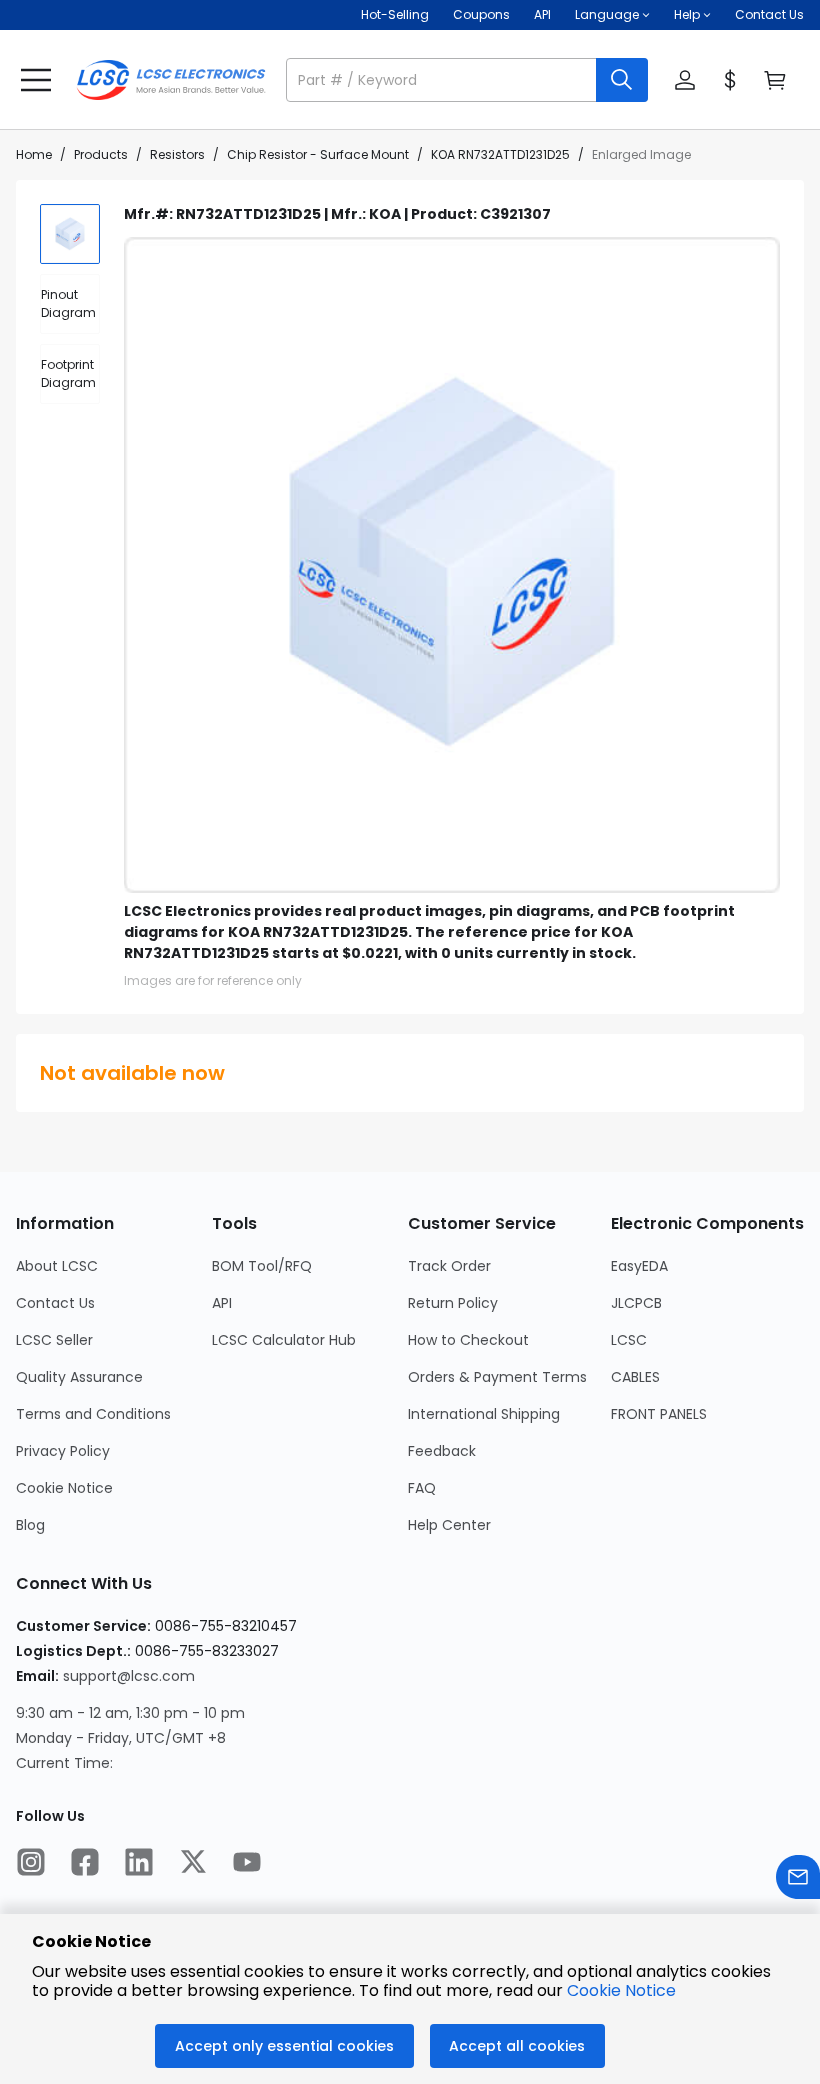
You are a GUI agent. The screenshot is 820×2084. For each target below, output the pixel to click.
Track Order (449, 1266)
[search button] (622, 80)
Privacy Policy (63, 1451)
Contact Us (769, 14)
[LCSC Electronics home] (171, 80)
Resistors (177, 154)
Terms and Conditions (93, 1414)
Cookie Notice (64, 1488)
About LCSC (57, 1266)
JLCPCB (636, 1303)
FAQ (422, 1488)
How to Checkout (468, 1340)
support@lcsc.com (129, 1676)
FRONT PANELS (659, 1414)
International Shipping (484, 1414)
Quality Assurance (79, 1377)
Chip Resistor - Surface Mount (318, 154)
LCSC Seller (54, 1340)
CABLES (635, 1377)
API (542, 14)
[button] (467, 80)
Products (101, 154)
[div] (70, 304)
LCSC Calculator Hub (284, 1340)
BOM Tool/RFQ (262, 1266)
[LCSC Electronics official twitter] (193, 1864)
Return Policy (453, 1303)
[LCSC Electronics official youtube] (247, 1864)
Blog (30, 1525)
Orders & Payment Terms (497, 1377)
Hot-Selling (395, 14)
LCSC (629, 1340)
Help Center (449, 1525)
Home (34, 154)
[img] (70, 234)
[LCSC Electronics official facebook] (85, 1864)
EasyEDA (639, 1266)
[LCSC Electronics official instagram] (31, 1864)
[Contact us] (798, 1879)
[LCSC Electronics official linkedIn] (139, 1864)
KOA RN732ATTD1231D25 (500, 154)
